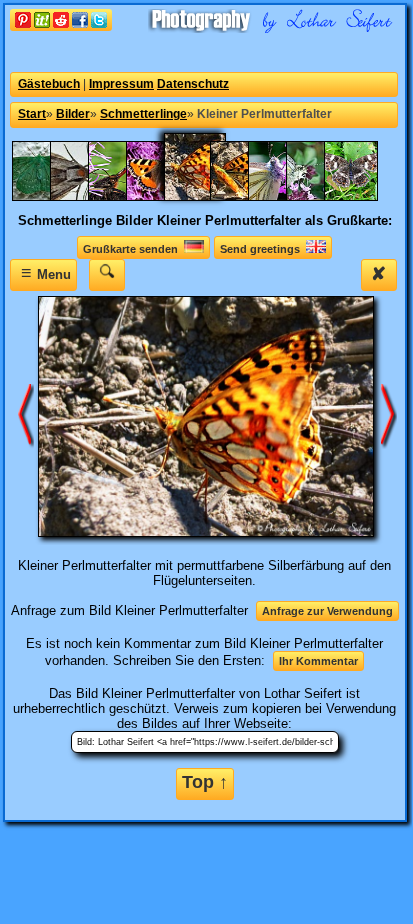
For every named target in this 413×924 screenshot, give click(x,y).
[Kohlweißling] (323, 196)
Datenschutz (193, 84)
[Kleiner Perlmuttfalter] (247, 196)
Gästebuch (49, 84)
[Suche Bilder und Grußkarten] (107, 274)
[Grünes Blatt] (49, 196)
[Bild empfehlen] (61, 26)
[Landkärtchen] (361, 196)
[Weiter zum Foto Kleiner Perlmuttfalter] (389, 415)
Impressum (121, 84)
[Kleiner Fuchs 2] (125, 196)
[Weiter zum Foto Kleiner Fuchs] (26, 415)
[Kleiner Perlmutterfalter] (205, 196)
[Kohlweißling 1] (285, 196)
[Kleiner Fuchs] (163, 196)
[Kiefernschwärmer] (87, 196)
